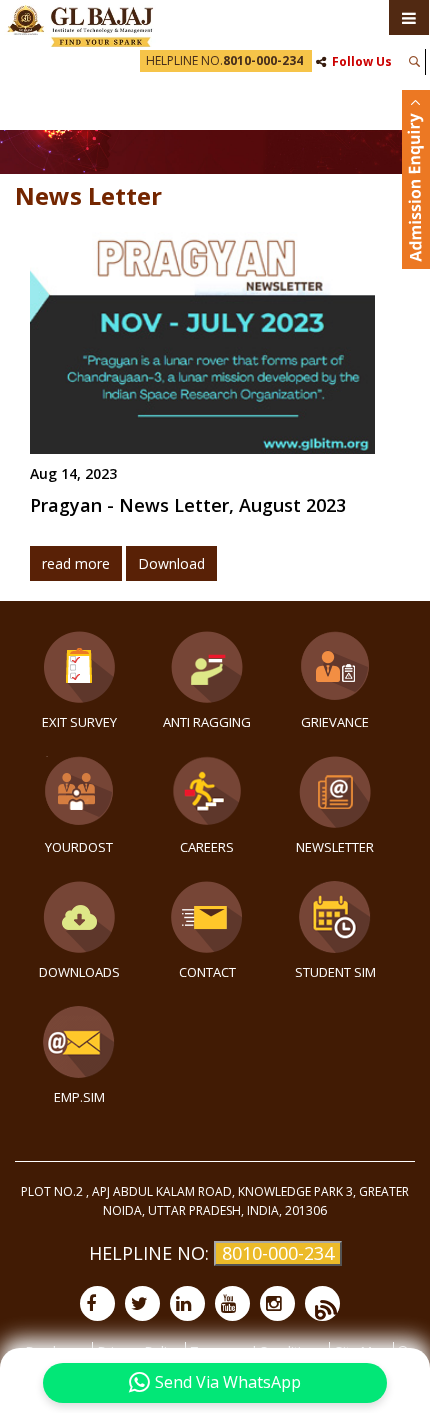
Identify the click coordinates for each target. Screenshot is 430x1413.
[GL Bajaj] (80, 24)
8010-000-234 (278, 1253)
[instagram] (277, 1303)
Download (171, 563)
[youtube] (232, 1303)
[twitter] (142, 1303)
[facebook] (97, 1303)
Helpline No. (224, 60)
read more (76, 563)
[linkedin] (187, 1303)
